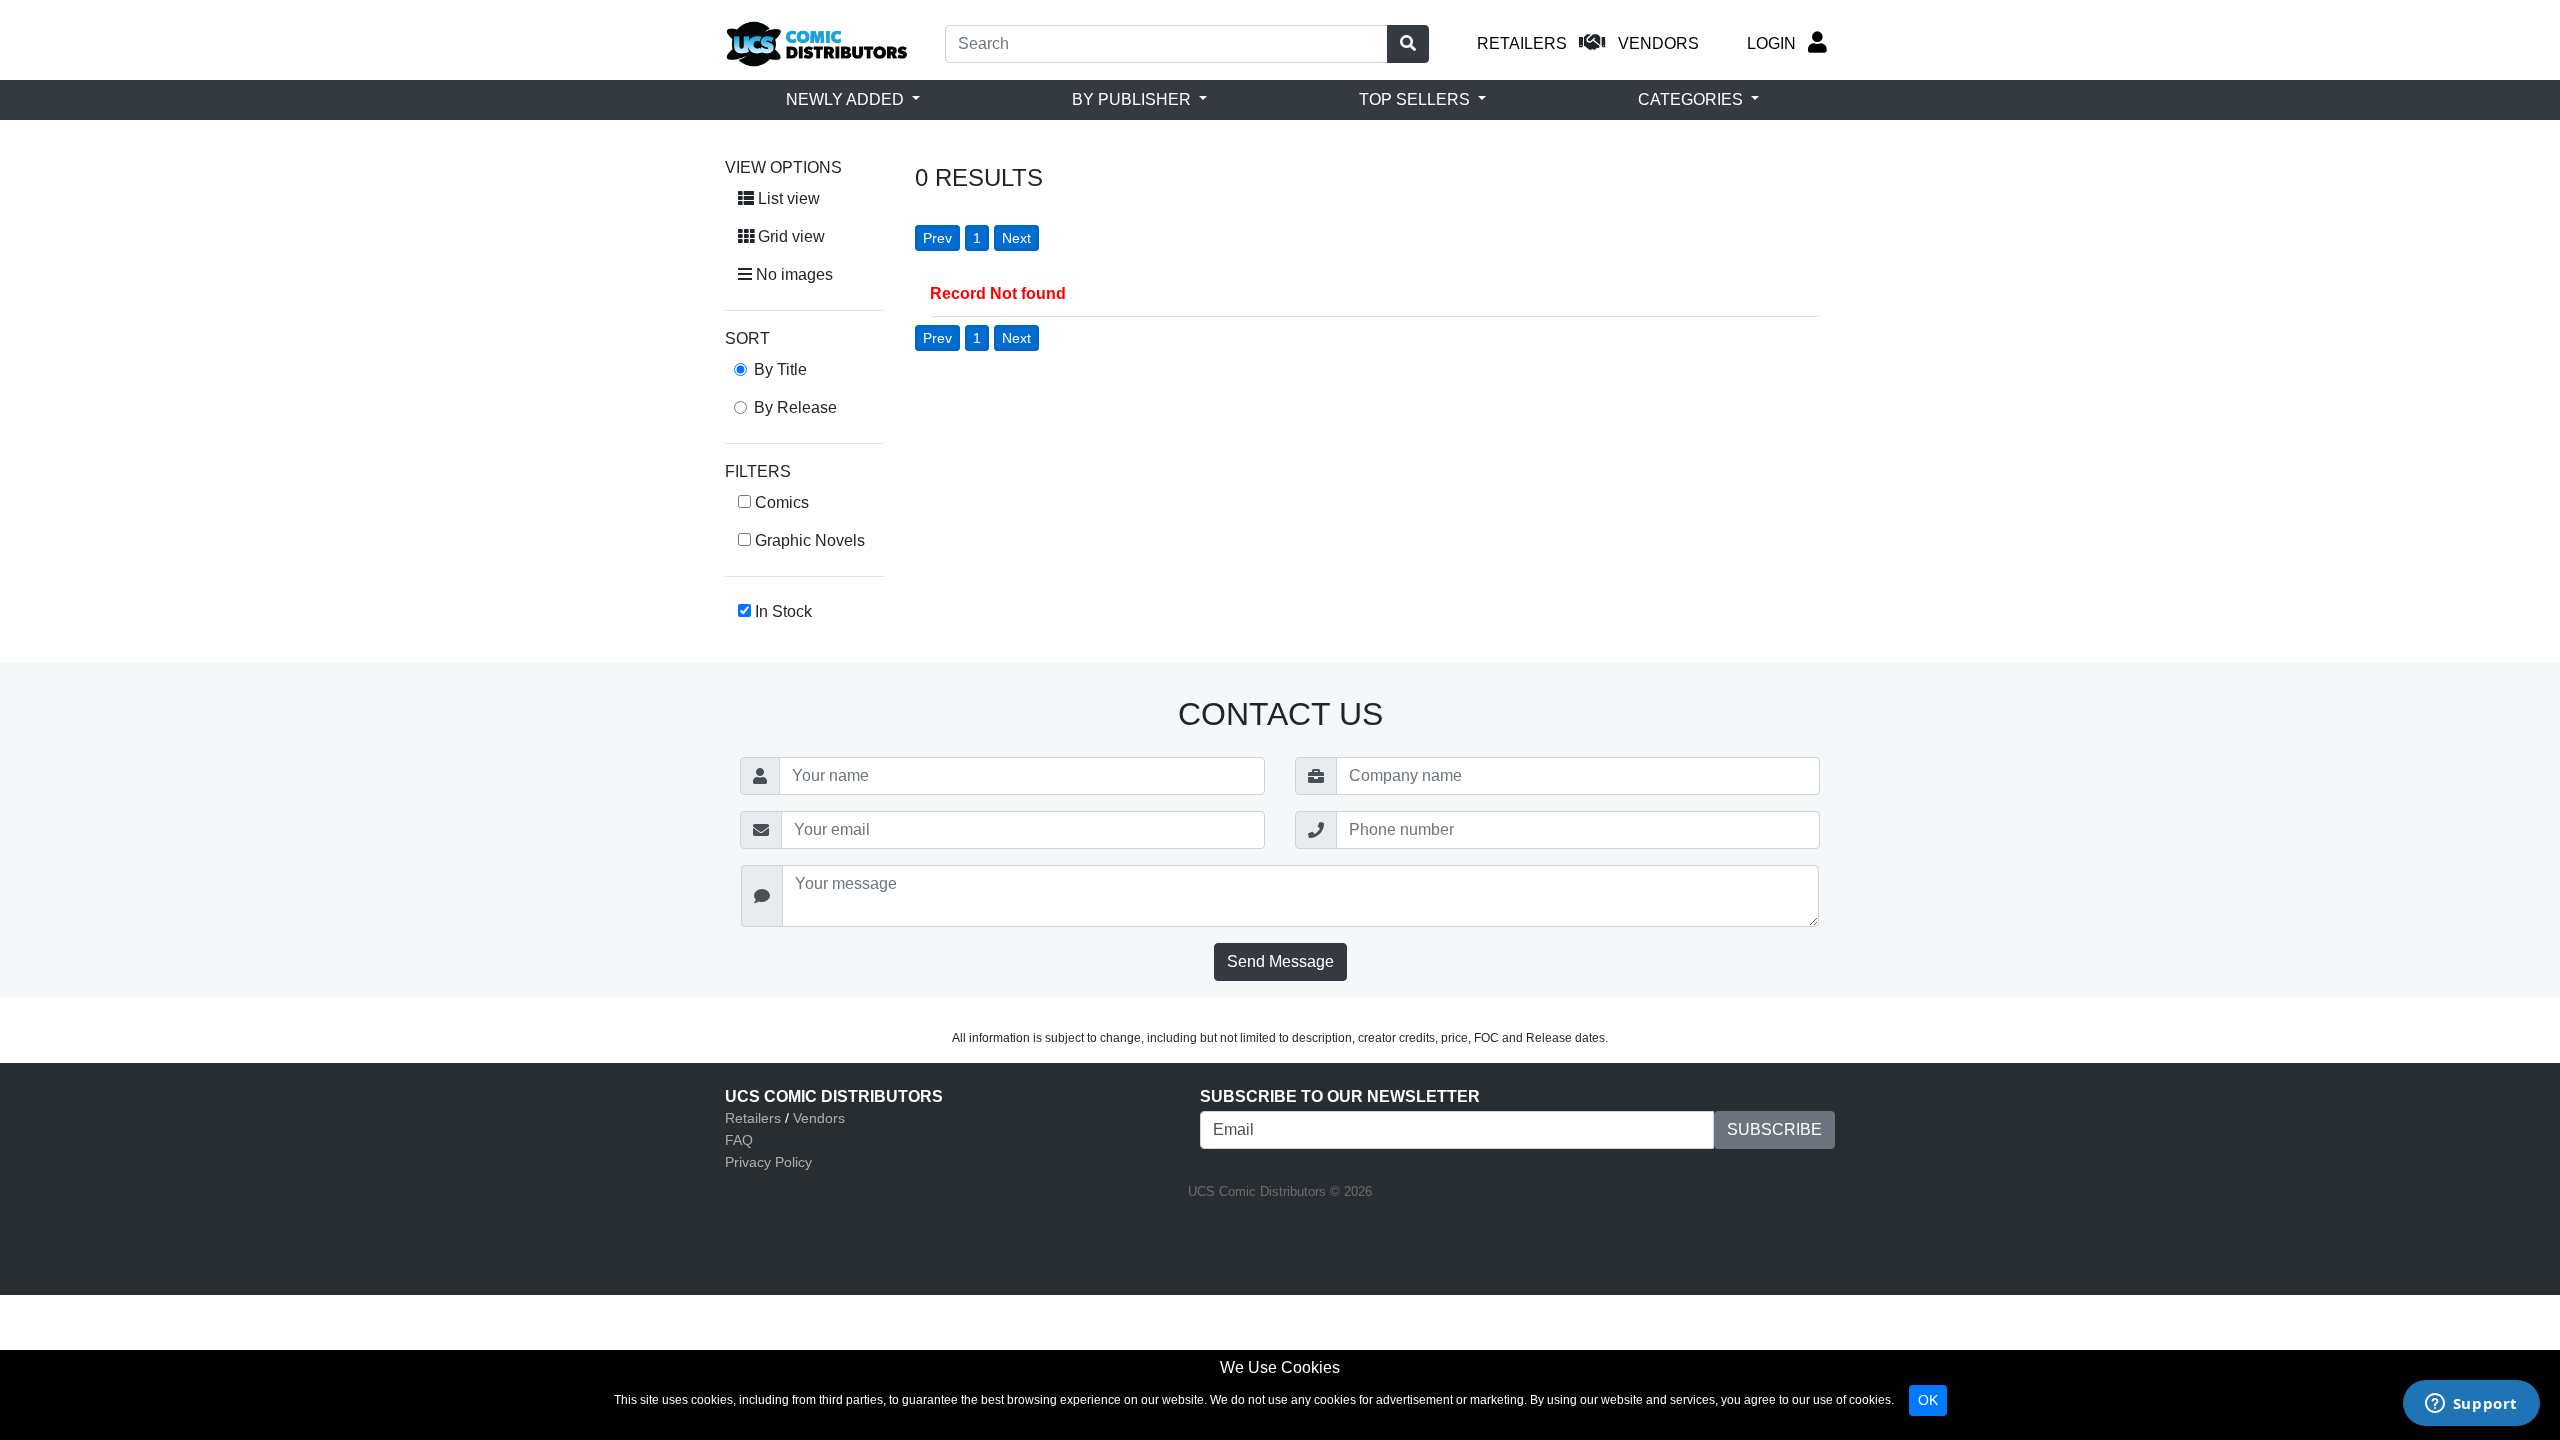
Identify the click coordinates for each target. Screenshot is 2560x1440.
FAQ (739, 1140)
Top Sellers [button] (1416, 99)
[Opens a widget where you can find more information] (2471, 1405)
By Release (795, 407)
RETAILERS (1522, 43)
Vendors (819, 1118)
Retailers (753, 1118)
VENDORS (1658, 43)
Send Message (1280, 961)
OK (1928, 1400)
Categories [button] (1692, 99)
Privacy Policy (768, 1162)
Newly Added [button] (847, 99)
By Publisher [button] (1133, 99)
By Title (780, 369)
